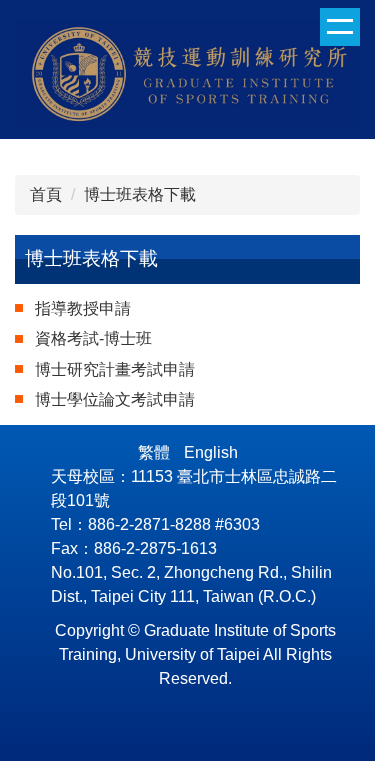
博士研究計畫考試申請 (115, 369)
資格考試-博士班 (93, 338)
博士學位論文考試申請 (115, 399)
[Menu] (340, 27)
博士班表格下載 (140, 194)
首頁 (46, 194)
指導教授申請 (83, 308)
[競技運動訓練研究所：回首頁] (187, 77)
